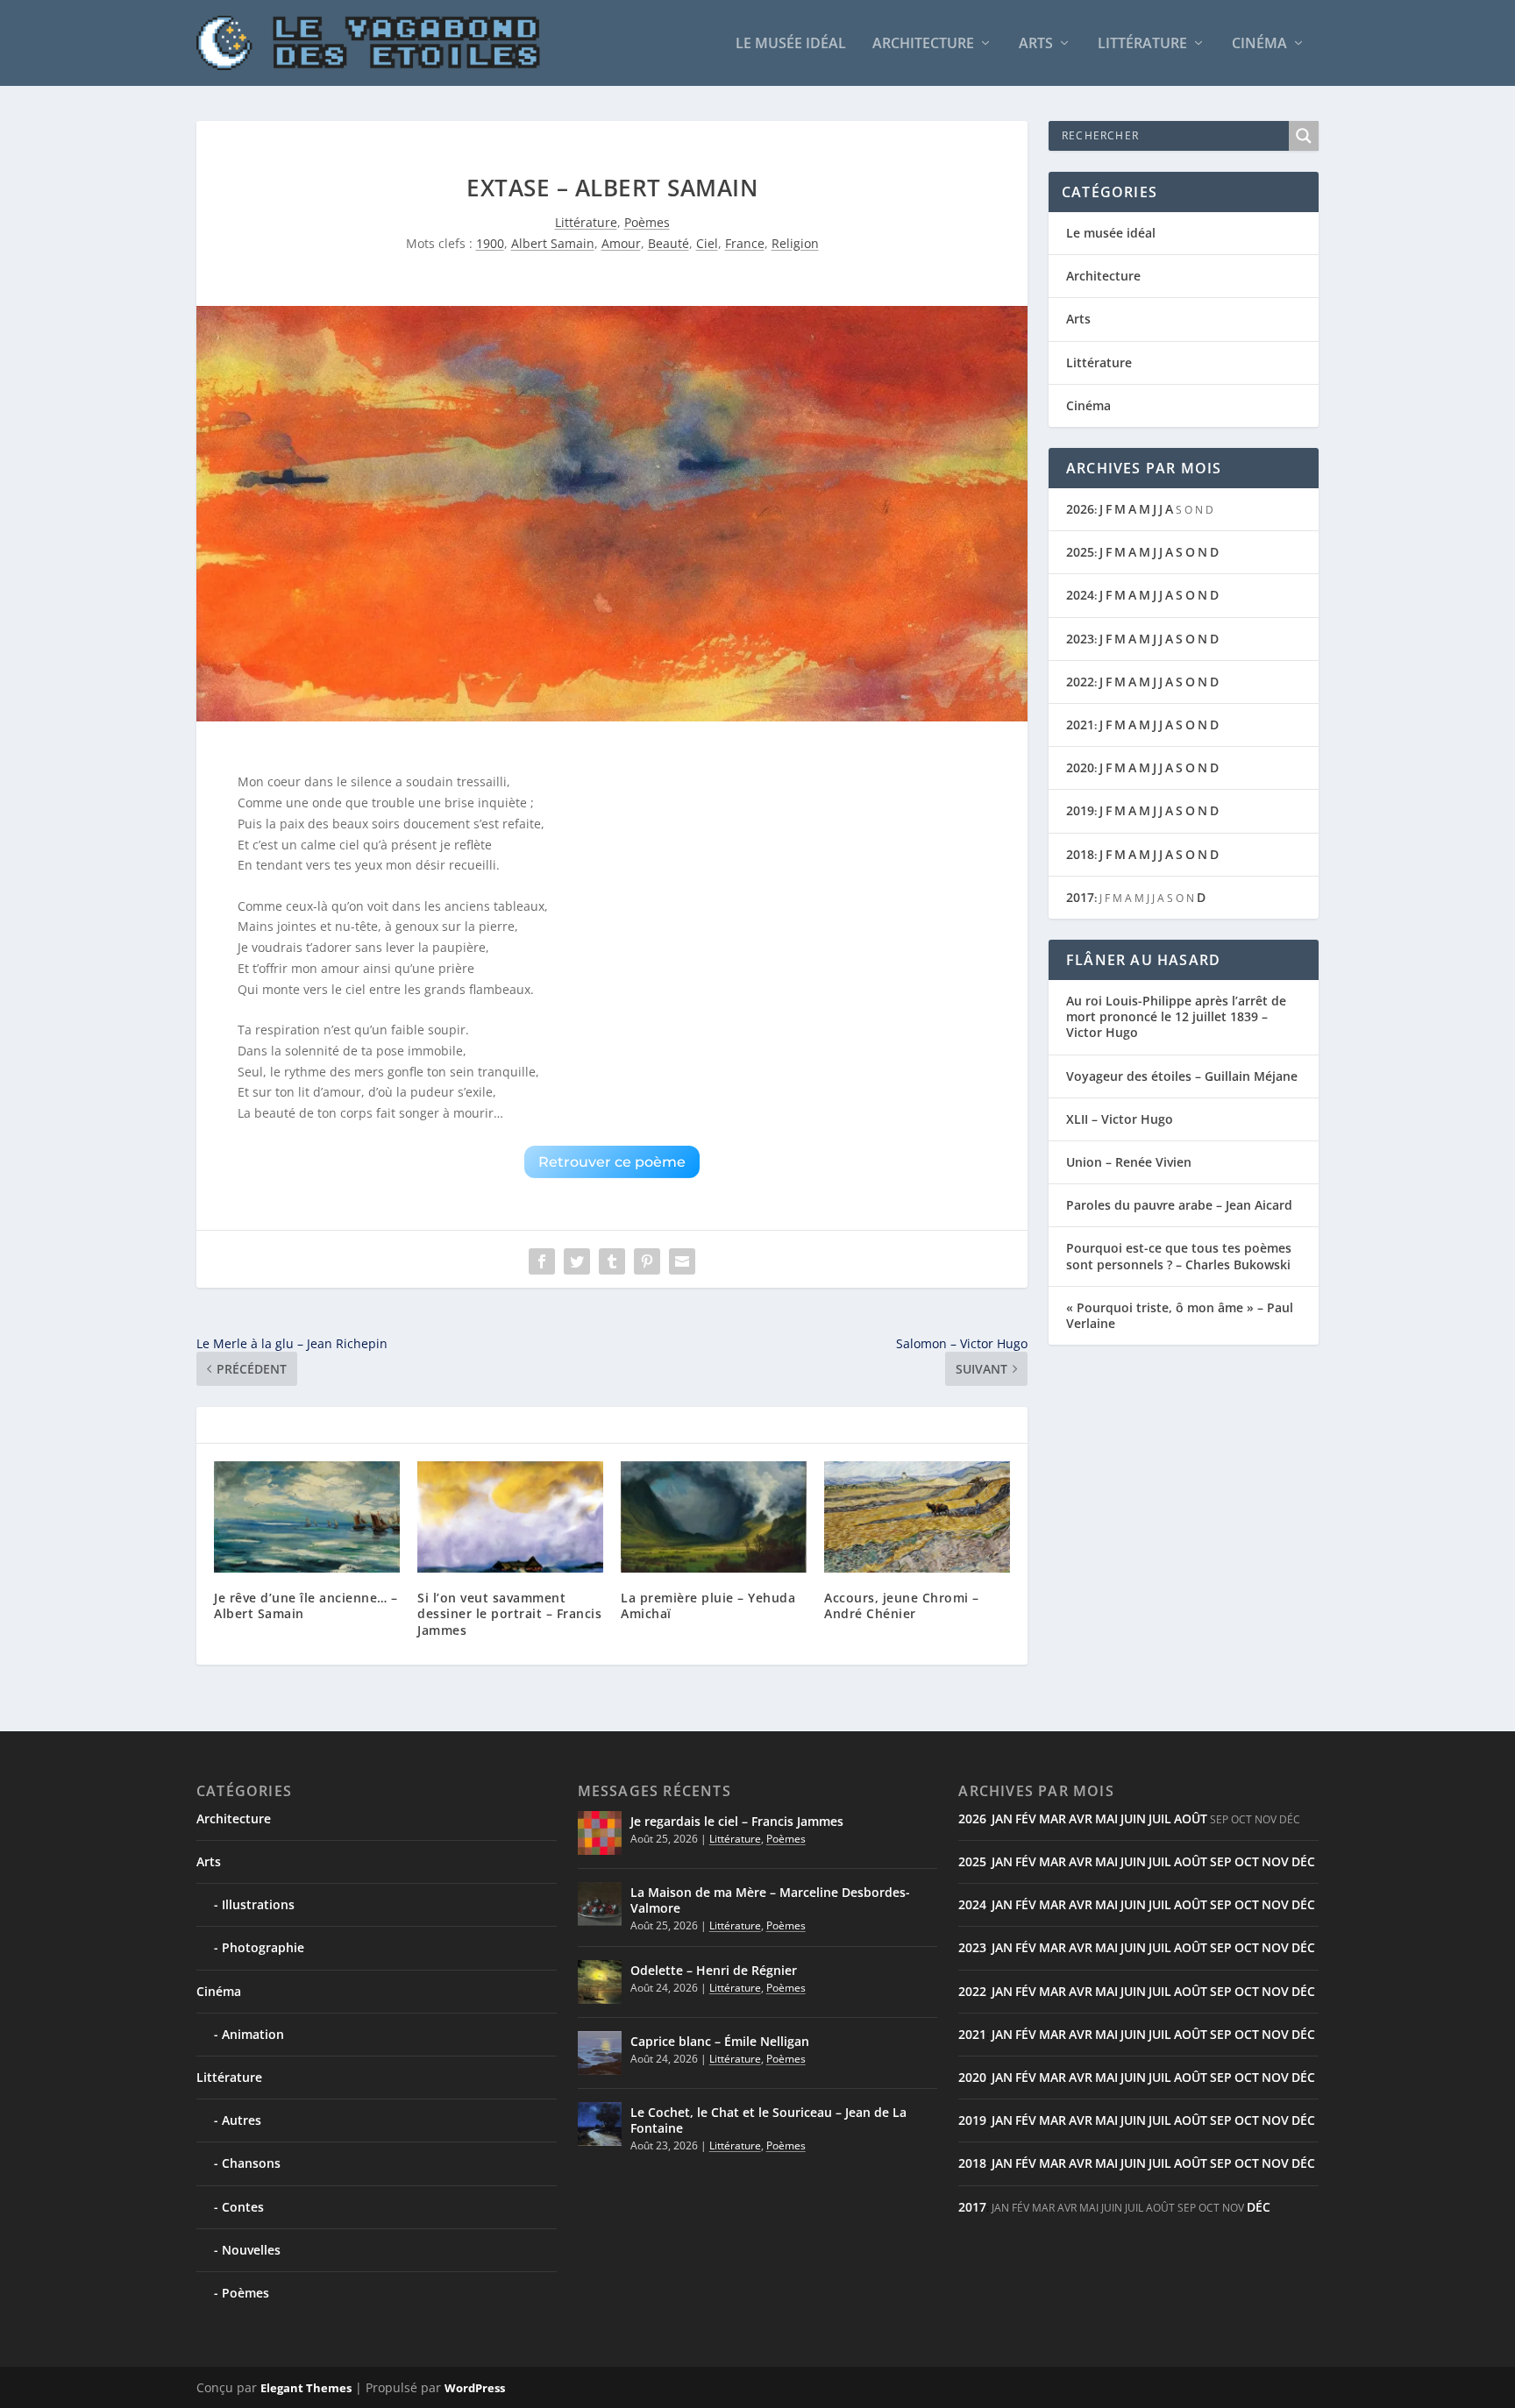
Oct (1247, 1861)
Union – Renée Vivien (1129, 1162)
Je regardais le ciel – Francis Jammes (737, 1821)
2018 (1080, 854)
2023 (1080, 639)
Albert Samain (553, 243)
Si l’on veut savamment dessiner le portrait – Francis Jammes (509, 1613)
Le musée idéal (791, 44)
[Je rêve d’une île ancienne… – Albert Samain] (307, 1517)
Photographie (263, 1947)
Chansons (251, 2163)
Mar (1053, 1818)
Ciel (707, 243)
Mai (1106, 1818)
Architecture (923, 44)
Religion (795, 243)
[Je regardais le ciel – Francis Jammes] (600, 1833)
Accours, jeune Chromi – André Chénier (902, 1605)
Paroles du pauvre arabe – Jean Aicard (1179, 1205)
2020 (1080, 767)
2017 (1080, 897)
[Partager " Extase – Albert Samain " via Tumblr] (612, 1261)
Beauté (669, 243)
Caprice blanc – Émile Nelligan (720, 2041)
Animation (253, 2034)
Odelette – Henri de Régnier (714, 1970)
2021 (1080, 725)
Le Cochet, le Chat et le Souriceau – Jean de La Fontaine (768, 2120)
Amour (621, 243)
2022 (1080, 682)
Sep (1221, 1861)
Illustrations (258, 1904)
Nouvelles (251, 2250)
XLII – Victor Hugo (1120, 1119)
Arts (1036, 44)
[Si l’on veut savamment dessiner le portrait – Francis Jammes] (510, 1517)
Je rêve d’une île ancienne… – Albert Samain (306, 1605)
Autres (242, 2120)
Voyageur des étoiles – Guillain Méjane (1182, 1076)
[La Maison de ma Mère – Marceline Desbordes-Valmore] (600, 1904)
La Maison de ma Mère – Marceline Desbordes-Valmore (770, 1900)
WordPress (475, 2388)
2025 (1080, 552)
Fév (1026, 1818)
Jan (1002, 1818)
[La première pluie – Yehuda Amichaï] (714, 1517)
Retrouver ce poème (612, 1162)
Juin (1133, 1818)
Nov (1275, 1861)
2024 (1080, 595)
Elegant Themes (306, 2388)
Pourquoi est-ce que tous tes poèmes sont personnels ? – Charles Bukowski (1179, 1256)
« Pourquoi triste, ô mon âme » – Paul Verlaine (1180, 1315)
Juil (1160, 1818)
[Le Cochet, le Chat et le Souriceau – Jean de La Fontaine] (600, 2124)
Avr (1081, 1818)
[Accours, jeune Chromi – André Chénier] (917, 1517)
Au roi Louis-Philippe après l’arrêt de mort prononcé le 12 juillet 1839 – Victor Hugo (1176, 1016)
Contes (243, 2207)
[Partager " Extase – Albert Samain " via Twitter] (577, 1261)
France (745, 243)
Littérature (1142, 44)
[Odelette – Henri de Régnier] (600, 1982)
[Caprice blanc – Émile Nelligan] (600, 2053)
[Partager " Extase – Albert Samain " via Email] (682, 1261)
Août (1191, 1818)
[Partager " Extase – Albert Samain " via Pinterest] (647, 1261)
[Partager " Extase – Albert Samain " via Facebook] (542, 1261)
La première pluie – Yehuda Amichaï (708, 1605)
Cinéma (1259, 44)
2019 (1080, 810)
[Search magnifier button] (1304, 136)
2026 (1080, 509)
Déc (1303, 1861)
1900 (490, 243)
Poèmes (647, 222)
